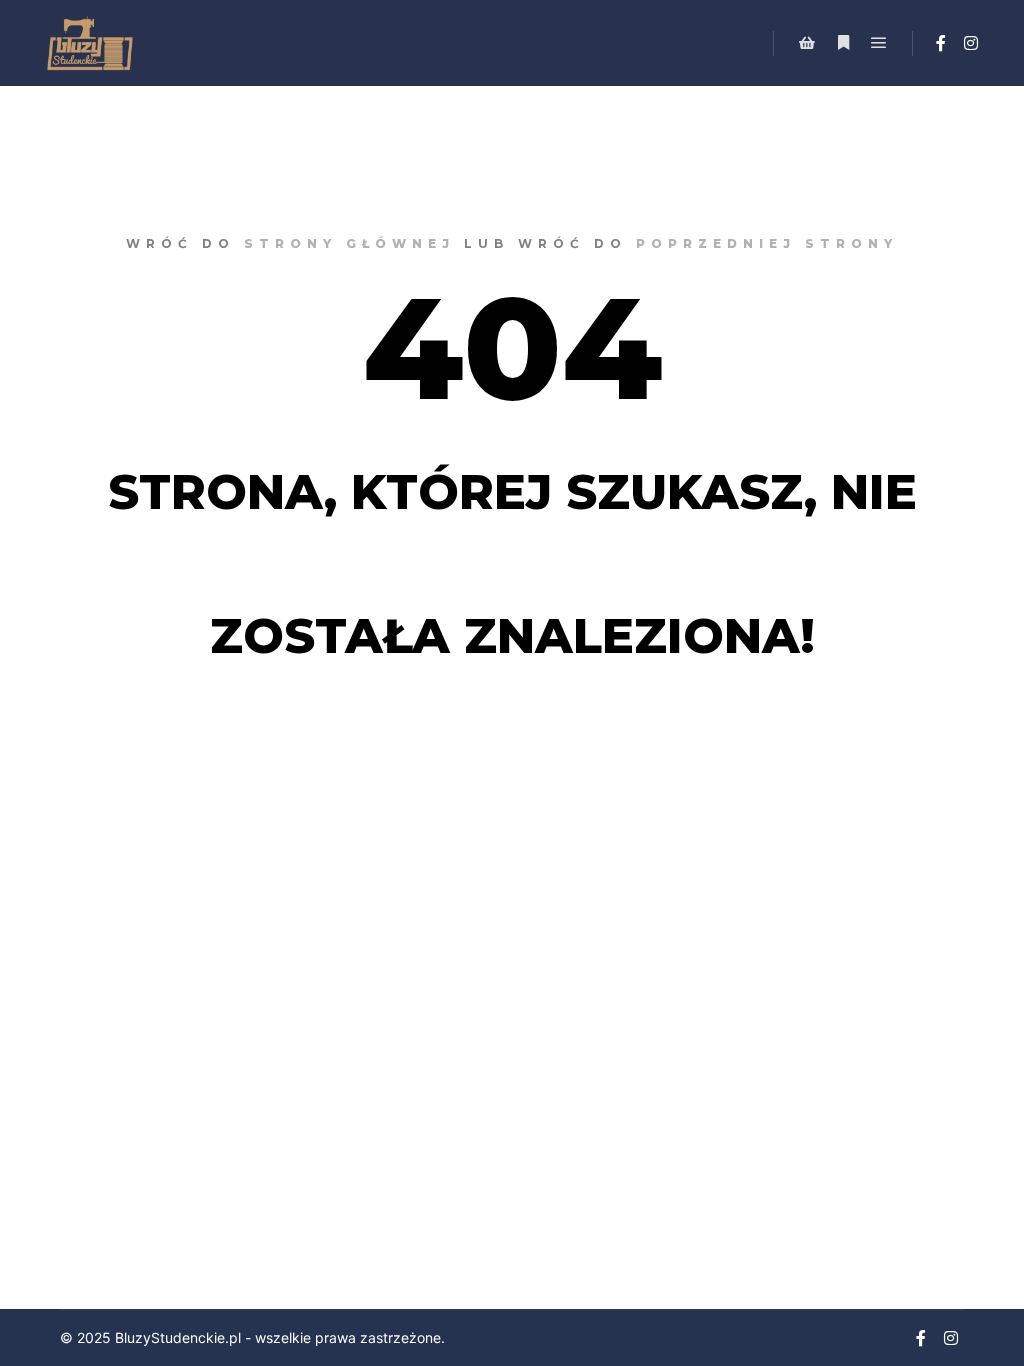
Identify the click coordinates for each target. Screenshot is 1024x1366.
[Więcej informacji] (843, 43)
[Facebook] (941, 43)
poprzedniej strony (767, 243)
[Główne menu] (879, 43)
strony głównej (349, 243)
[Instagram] (971, 43)
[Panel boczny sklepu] (807, 43)
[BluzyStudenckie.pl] (90, 43)
